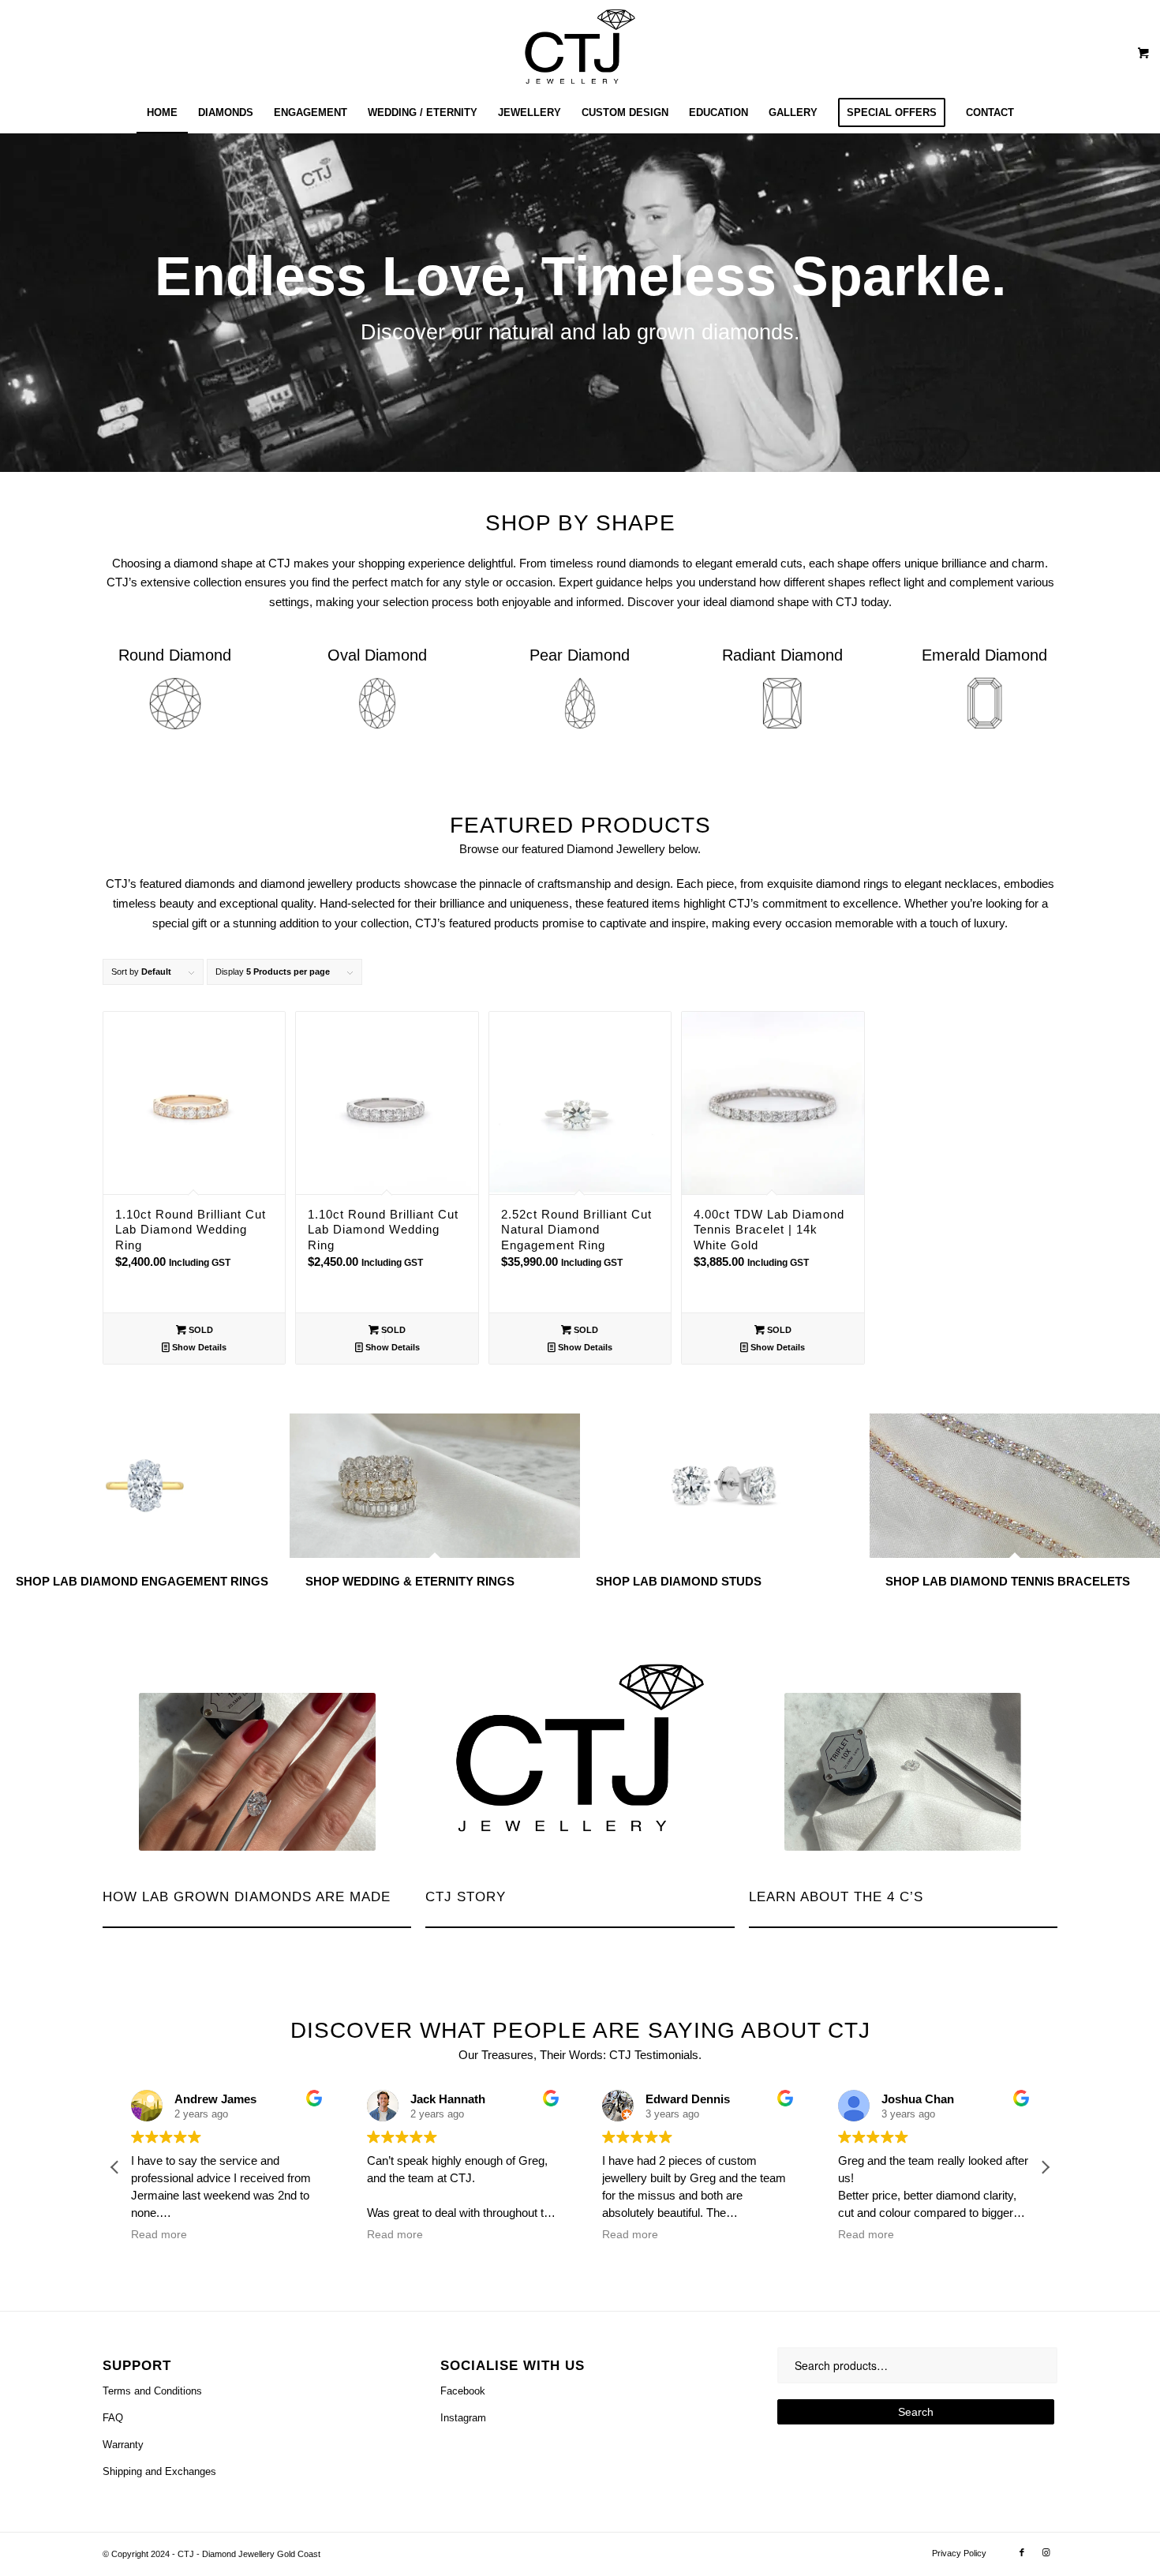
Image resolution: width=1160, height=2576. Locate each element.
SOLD (200, 1330)
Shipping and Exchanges (159, 2471)
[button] (1045, 2167)
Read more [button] (159, 2235)
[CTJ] (580, 47)
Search (916, 2412)
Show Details (198, 1347)
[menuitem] (162, 113)
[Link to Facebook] (1022, 2552)
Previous (14, 302)
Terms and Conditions (152, 2391)
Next (1146, 302)
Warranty (123, 2445)
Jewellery (641, 849)
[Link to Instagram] (1046, 2552)
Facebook (463, 2391)
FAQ (113, 2418)
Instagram (463, 2418)
